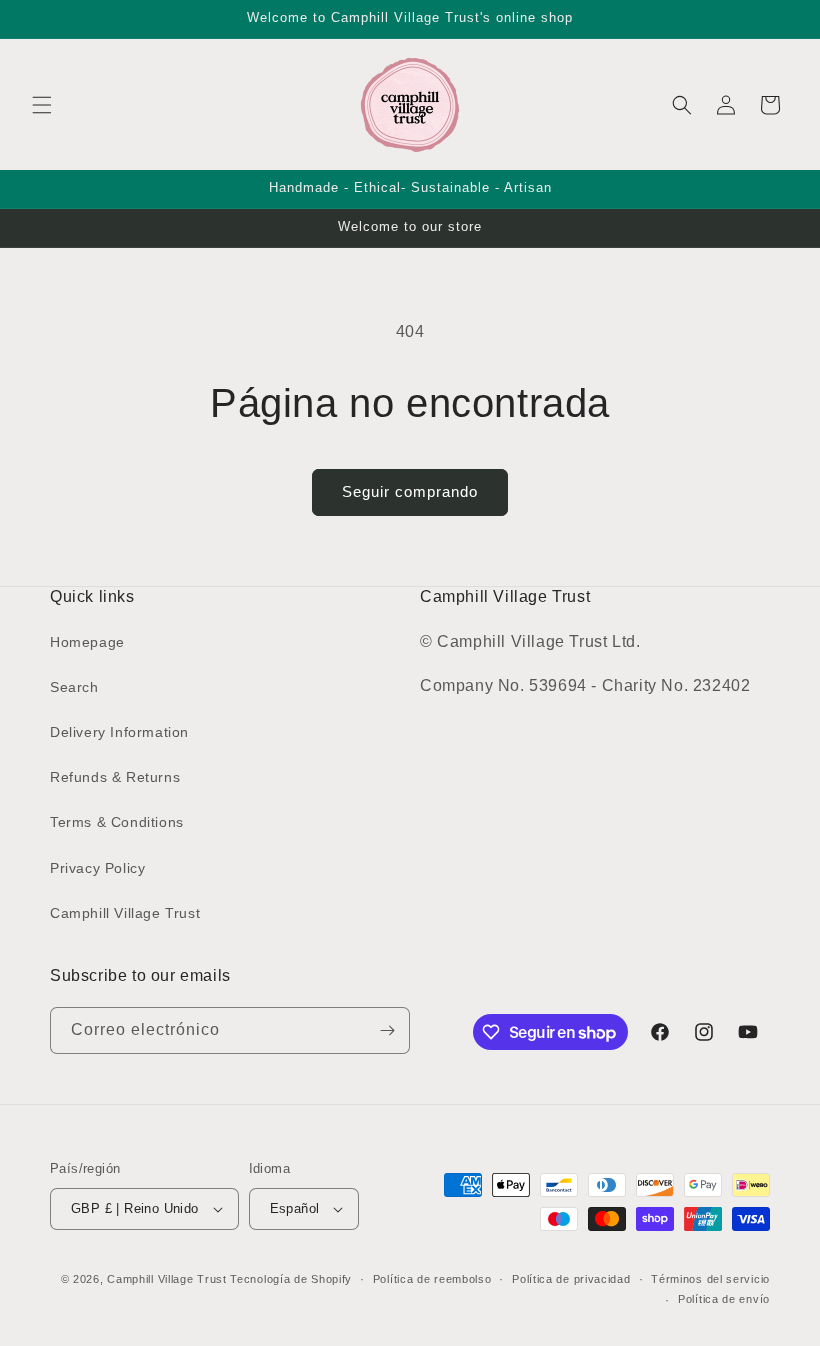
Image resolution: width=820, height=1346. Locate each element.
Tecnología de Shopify (291, 1279)
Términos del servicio (710, 1279)
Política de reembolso (432, 1279)
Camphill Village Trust (125, 913)
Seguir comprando (410, 491)
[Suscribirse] (387, 1030)
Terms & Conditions (117, 822)
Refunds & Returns (115, 777)
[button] (42, 105)
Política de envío (724, 1299)
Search (74, 687)
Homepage (87, 642)
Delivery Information (119, 732)
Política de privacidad (571, 1279)
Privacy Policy (97, 868)
